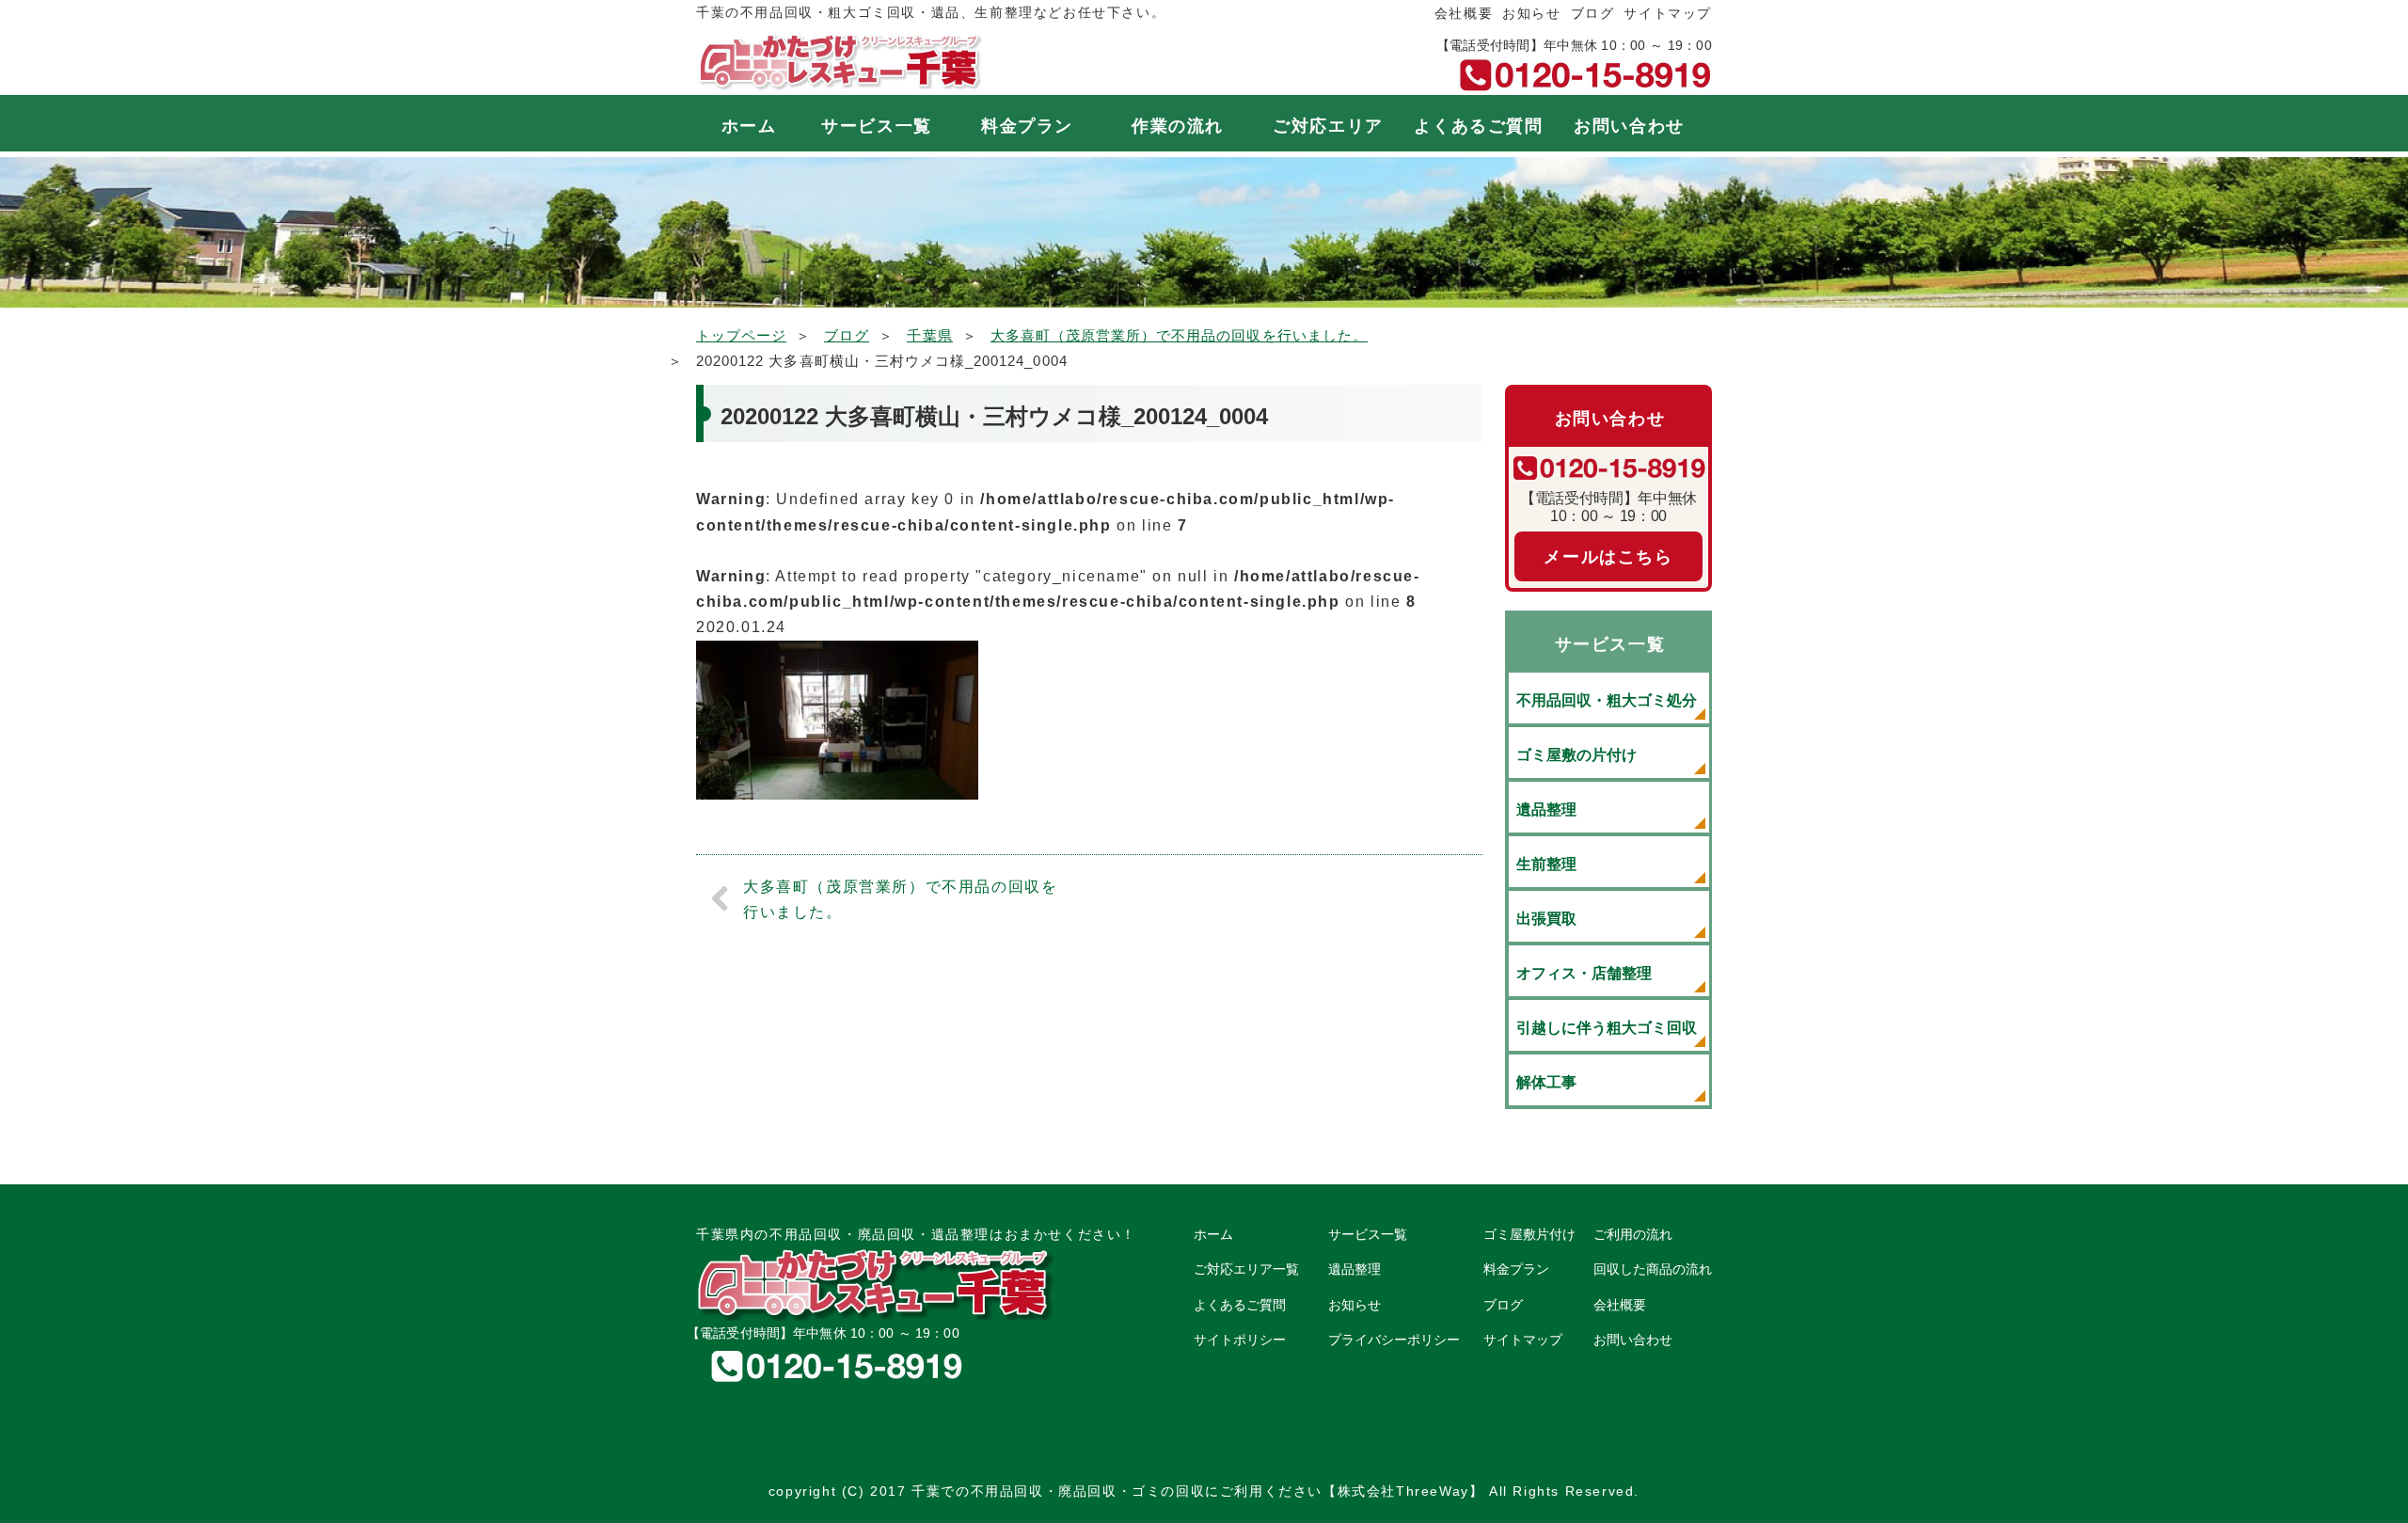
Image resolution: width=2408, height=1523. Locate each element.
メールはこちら (1608, 557)
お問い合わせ (1629, 126)
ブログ (1593, 13)
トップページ (741, 335)
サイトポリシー (1240, 1340)
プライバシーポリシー (1394, 1340)
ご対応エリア (1328, 126)
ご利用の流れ (1633, 1234)
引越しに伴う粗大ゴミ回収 (1607, 1028)
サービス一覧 (877, 126)
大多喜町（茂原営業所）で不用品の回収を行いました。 (1179, 335)
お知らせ (1531, 13)
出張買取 (1546, 919)
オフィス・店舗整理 (1584, 973)
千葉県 (929, 335)
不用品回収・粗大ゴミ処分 (1607, 700)
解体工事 (1546, 1082)
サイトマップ (1668, 13)
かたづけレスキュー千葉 (840, 62)
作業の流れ (1178, 126)
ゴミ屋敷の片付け (1576, 755)
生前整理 (1546, 864)
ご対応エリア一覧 (1246, 1269)
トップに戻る (2355, 1470)
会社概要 (1464, 13)
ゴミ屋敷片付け (1529, 1234)
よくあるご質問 (1478, 126)
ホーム (749, 126)
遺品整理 (1546, 809)
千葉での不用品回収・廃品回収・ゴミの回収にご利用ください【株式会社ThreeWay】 (1197, 1491)
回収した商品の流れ (1653, 1269)
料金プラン (1027, 126)
